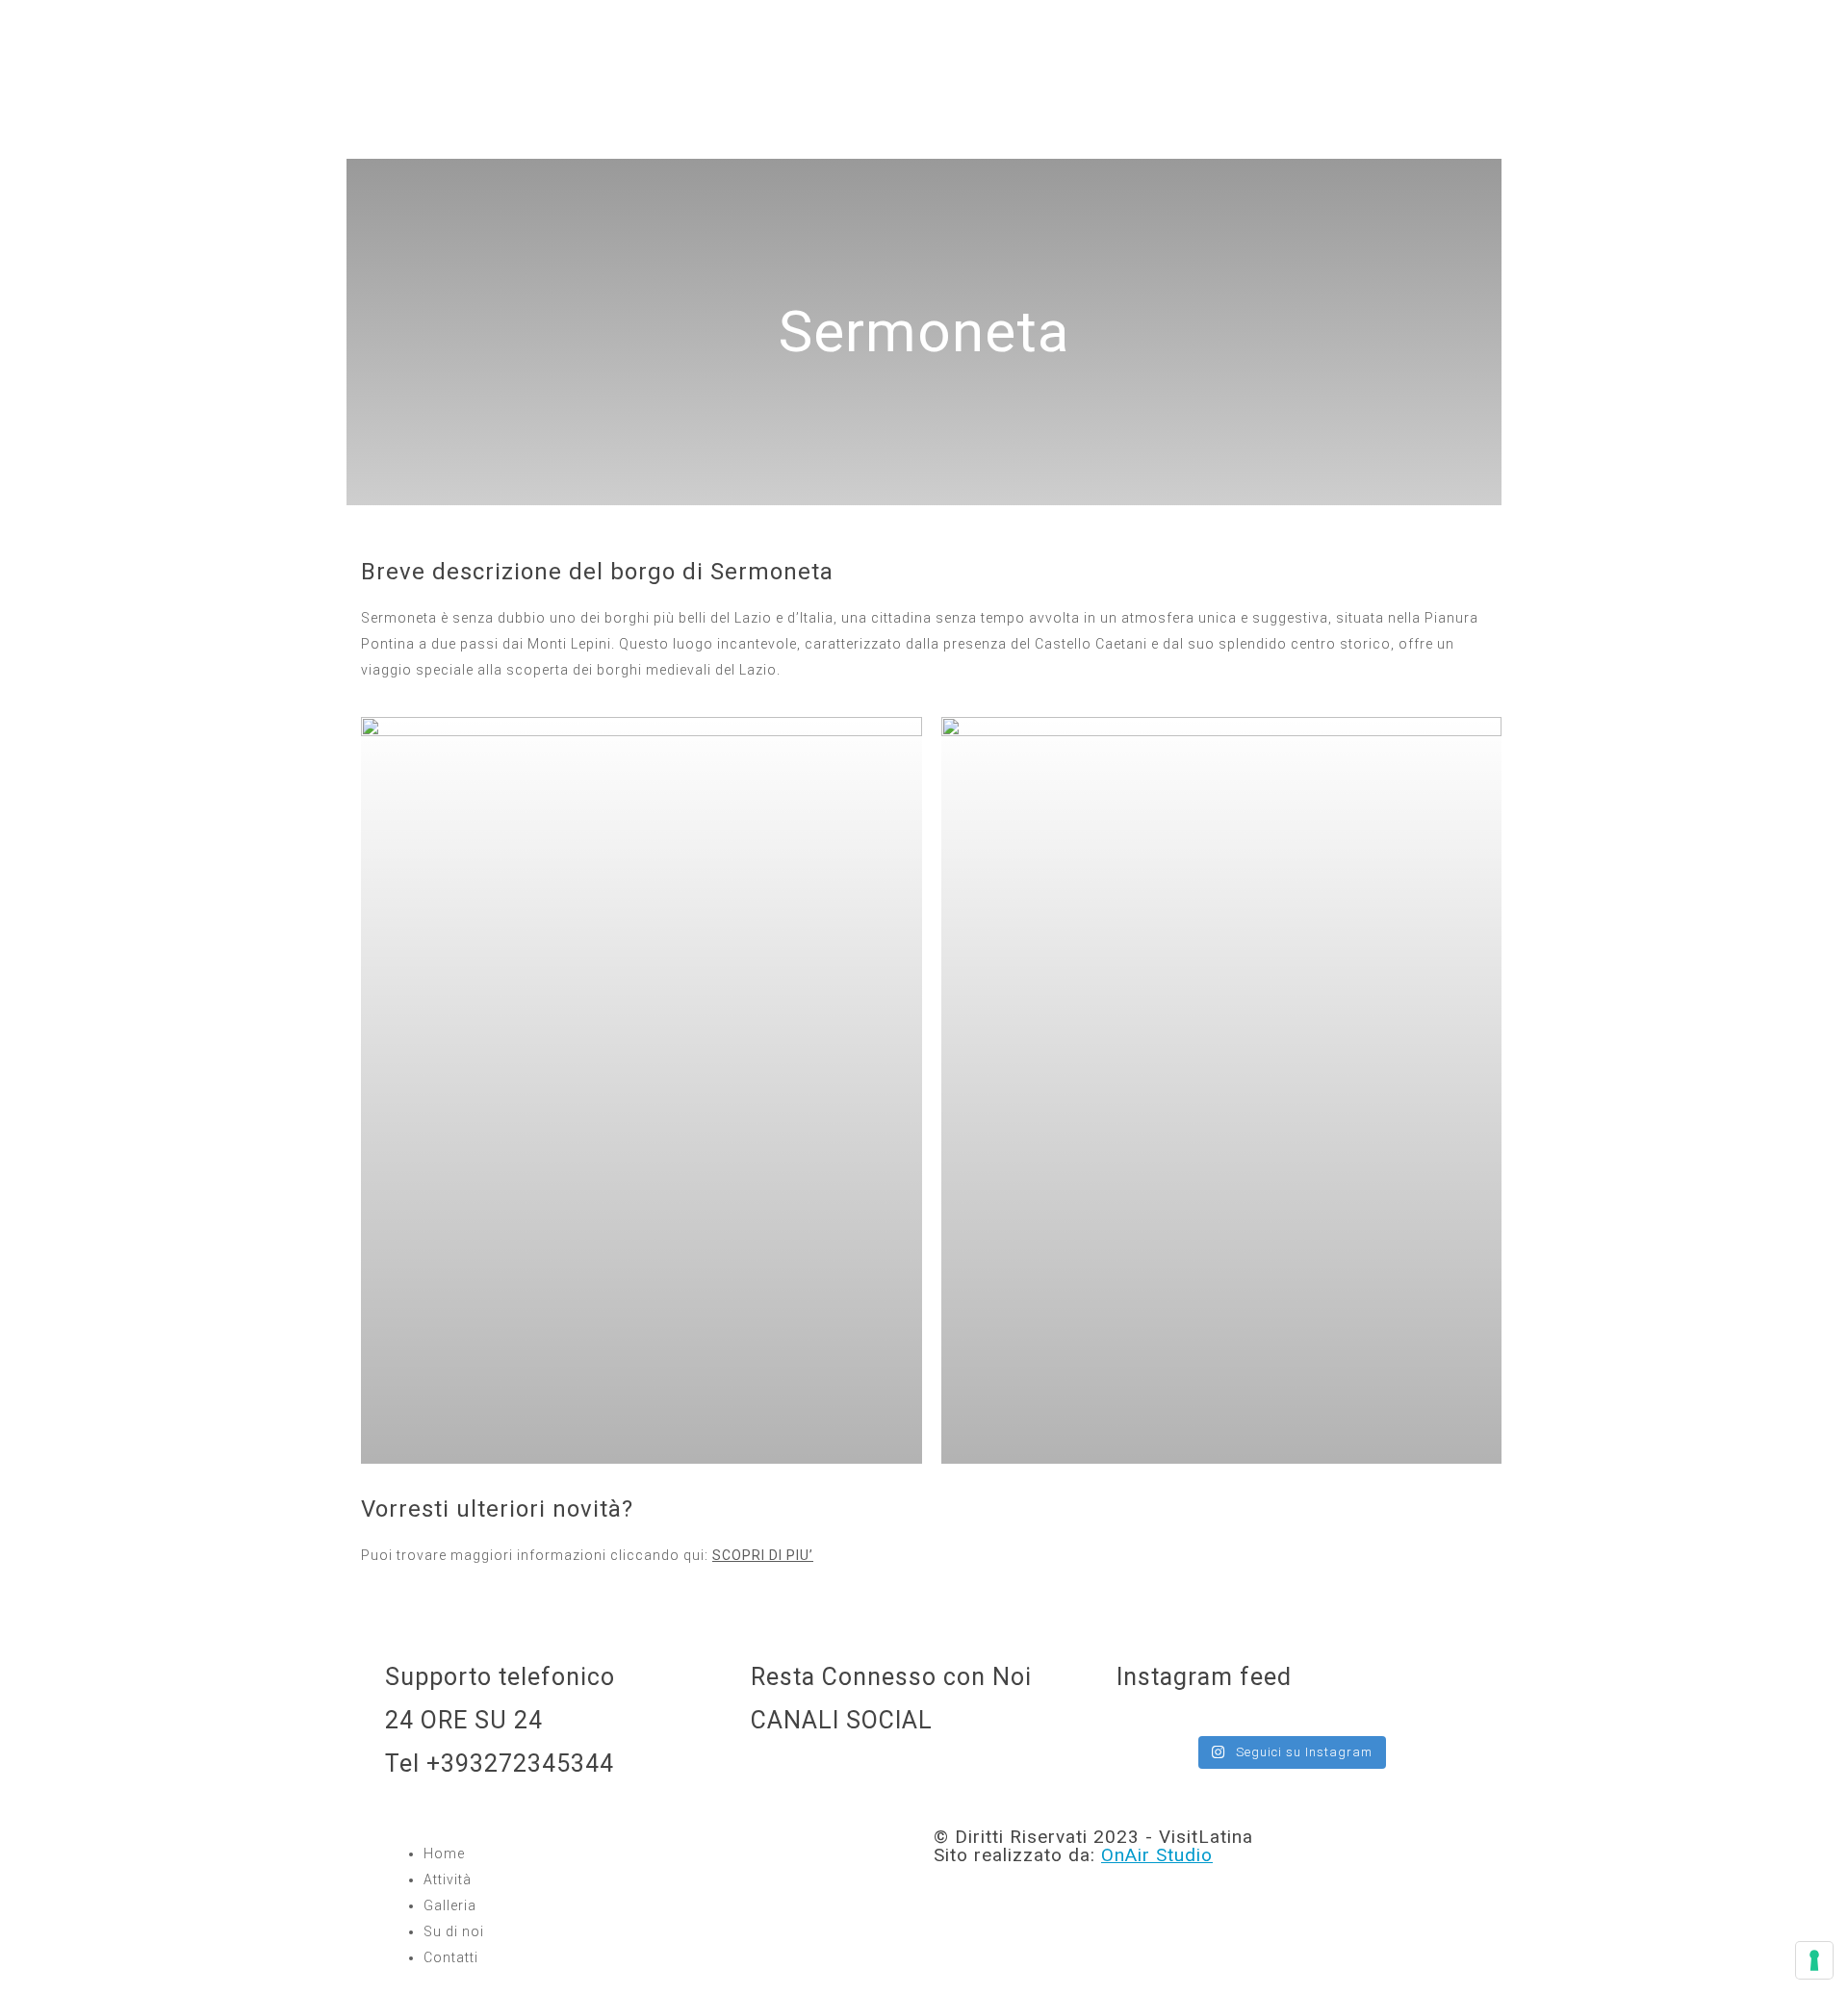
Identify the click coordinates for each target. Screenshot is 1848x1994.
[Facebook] (827, 1776)
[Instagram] (775, 1776)
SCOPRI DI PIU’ (763, 1555)
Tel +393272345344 (500, 1764)
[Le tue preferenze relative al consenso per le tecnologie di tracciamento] (1814, 1960)
